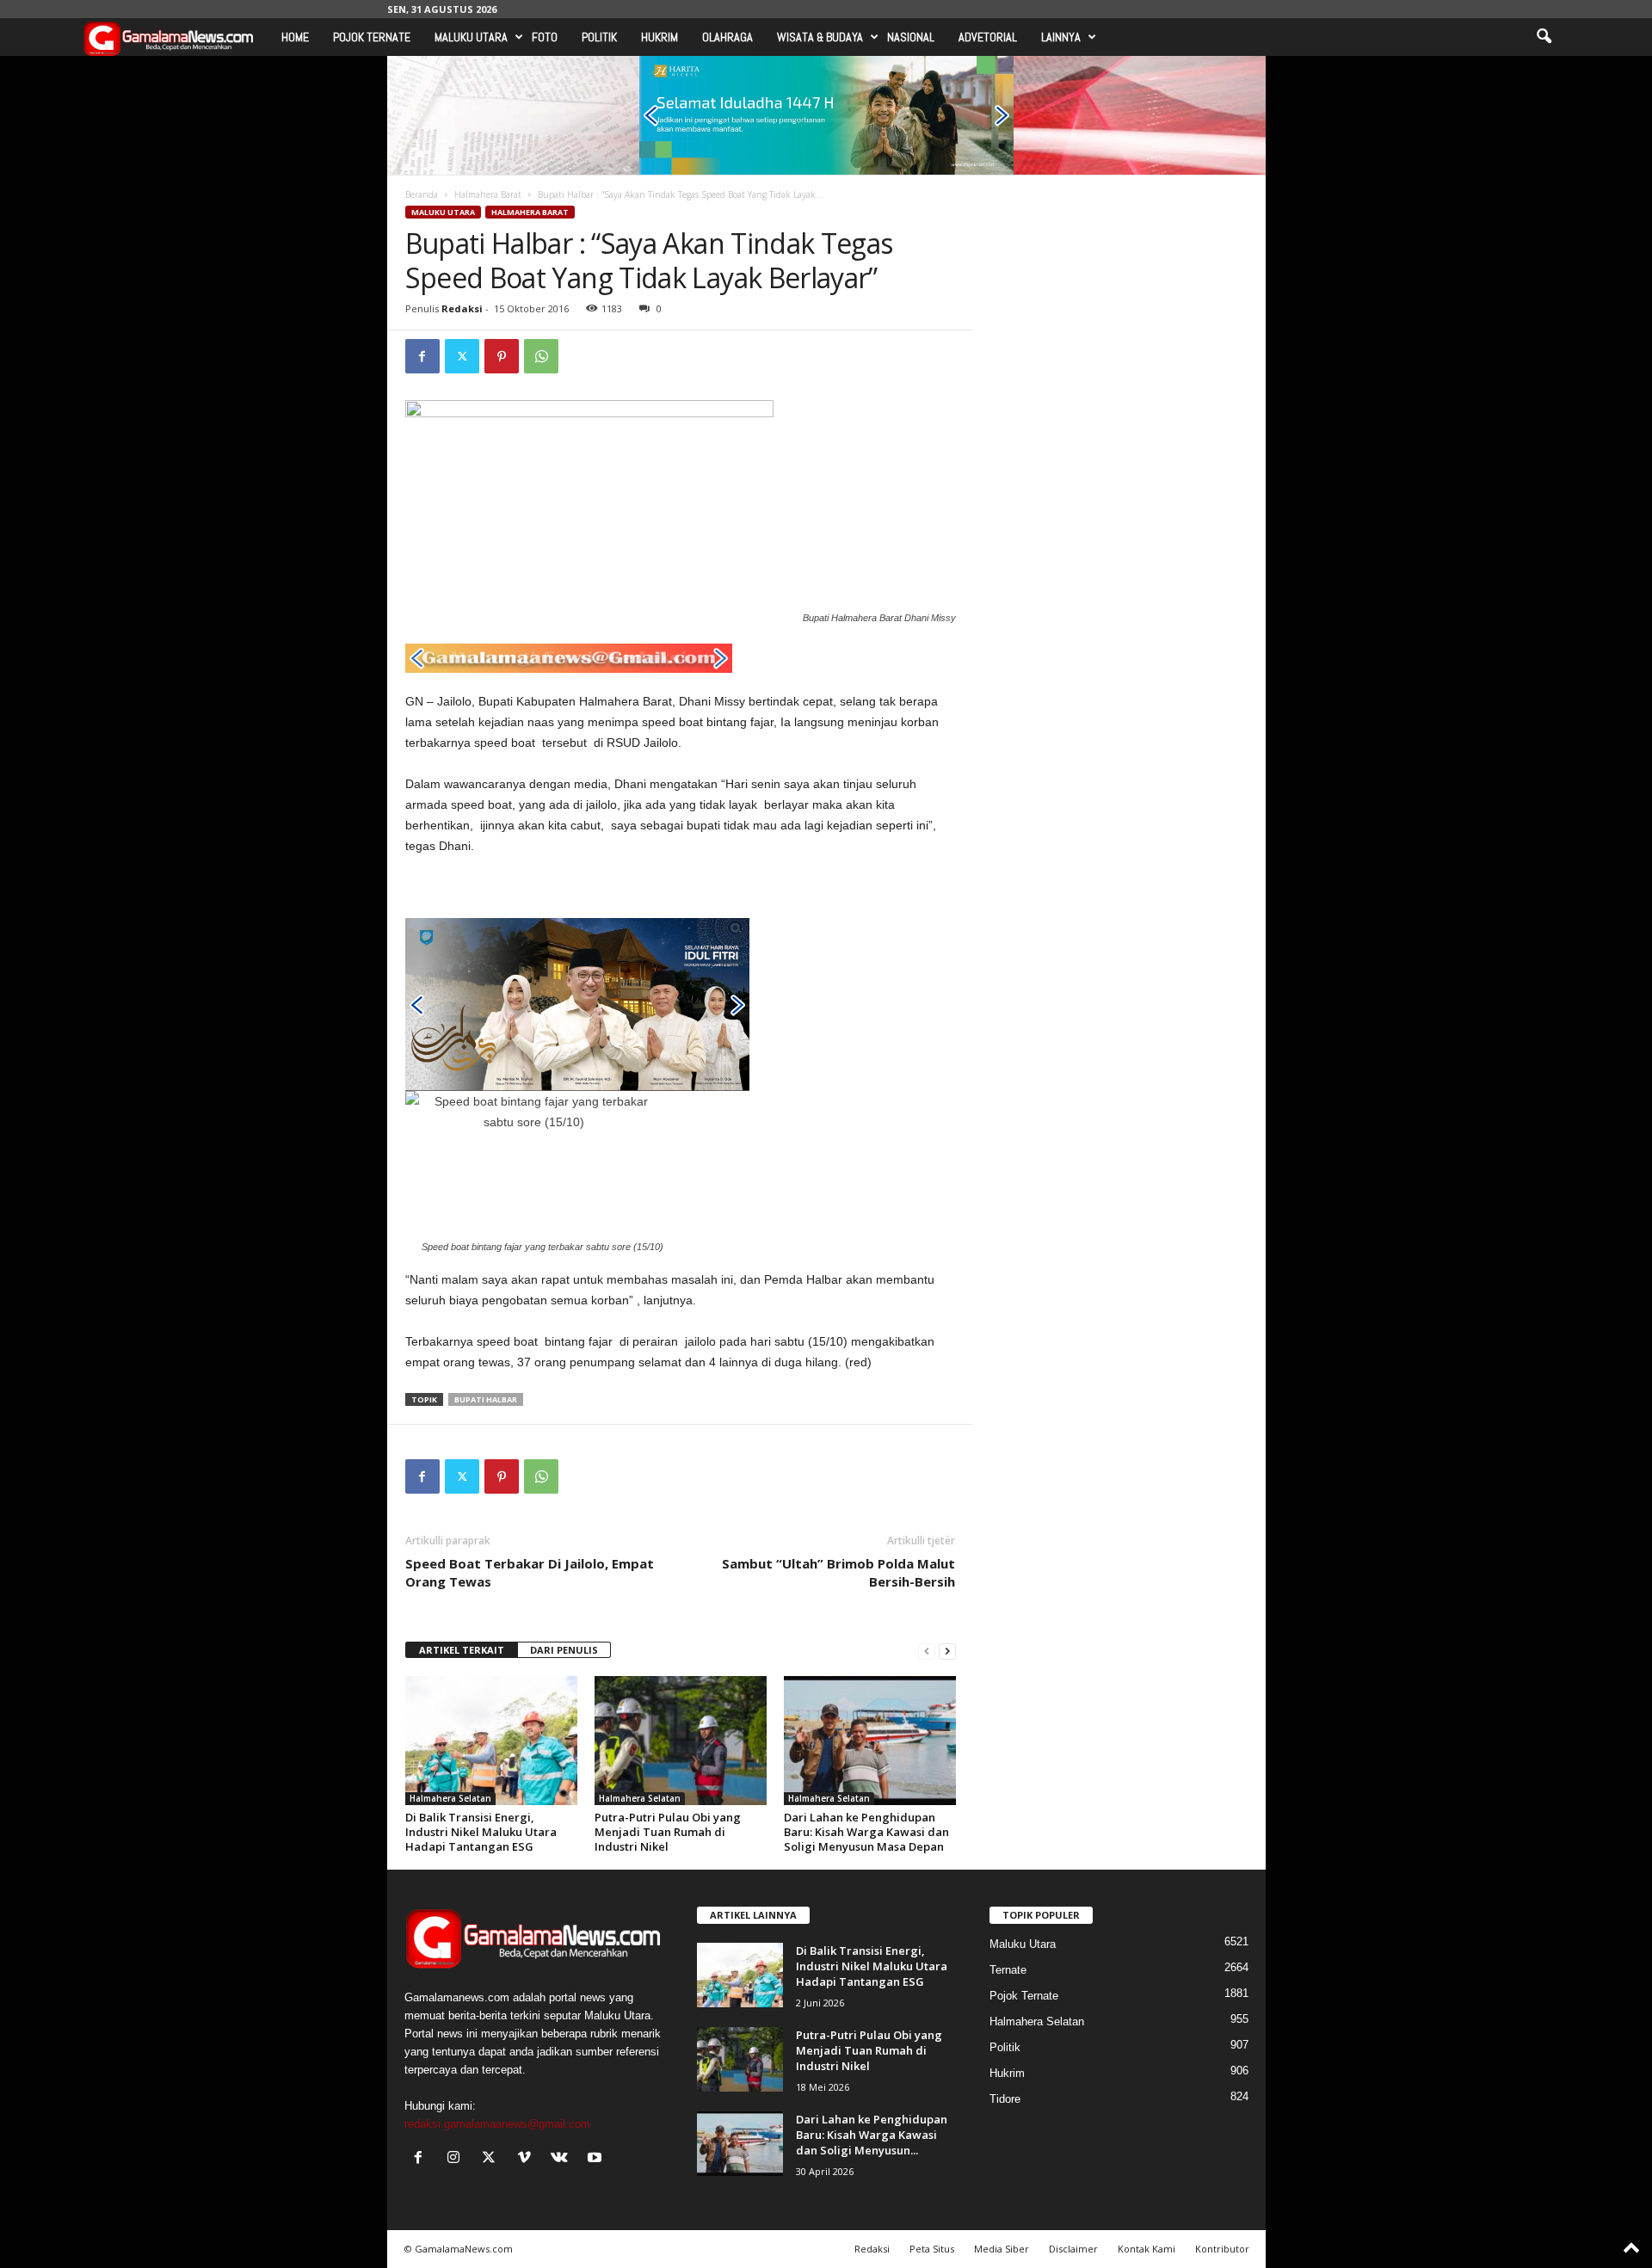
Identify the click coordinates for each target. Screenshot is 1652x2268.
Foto (545, 37)
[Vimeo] (528, 2159)
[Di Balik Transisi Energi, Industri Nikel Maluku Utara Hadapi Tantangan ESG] (491, 1741)
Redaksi (462, 308)
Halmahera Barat (488, 194)
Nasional (911, 37)
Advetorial (988, 37)
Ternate (1008, 1970)
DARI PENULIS (564, 1650)
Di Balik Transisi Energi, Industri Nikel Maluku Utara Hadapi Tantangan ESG (481, 1832)
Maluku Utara (471, 37)
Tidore (1005, 2099)
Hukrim (660, 37)
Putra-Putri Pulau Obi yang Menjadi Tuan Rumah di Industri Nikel (668, 1832)
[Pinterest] (502, 356)
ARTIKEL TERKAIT (462, 1650)
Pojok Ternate (372, 37)
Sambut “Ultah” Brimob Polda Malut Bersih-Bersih (838, 1572)
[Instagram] (457, 2159)
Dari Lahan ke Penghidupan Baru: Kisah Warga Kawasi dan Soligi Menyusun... (872, 2135)
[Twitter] (462, 356)
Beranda (422, 194)
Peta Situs (932, 2249)
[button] (1544, 37)
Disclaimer (1073, 2249)
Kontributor (1222, 2249)
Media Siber (1002, 2249)
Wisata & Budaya (820, 37)
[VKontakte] (563, 2159)
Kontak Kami (1147, 2249)
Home (295, 37)
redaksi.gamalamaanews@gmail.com (497, 2124)
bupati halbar (486, 1399)
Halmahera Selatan (450, 1798)
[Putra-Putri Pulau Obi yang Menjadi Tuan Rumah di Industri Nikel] (681, 1741)
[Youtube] (597, 2159)
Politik (599, 37)
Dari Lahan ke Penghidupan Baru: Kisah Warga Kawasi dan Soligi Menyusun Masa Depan (866, 1832)
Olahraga (727, 37)
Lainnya (1061, 37)
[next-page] (947, 1651)
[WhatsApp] (541, 356)
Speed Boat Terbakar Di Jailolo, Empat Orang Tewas (530, 1572)
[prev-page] (927, 1651)
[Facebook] (422, 356)
